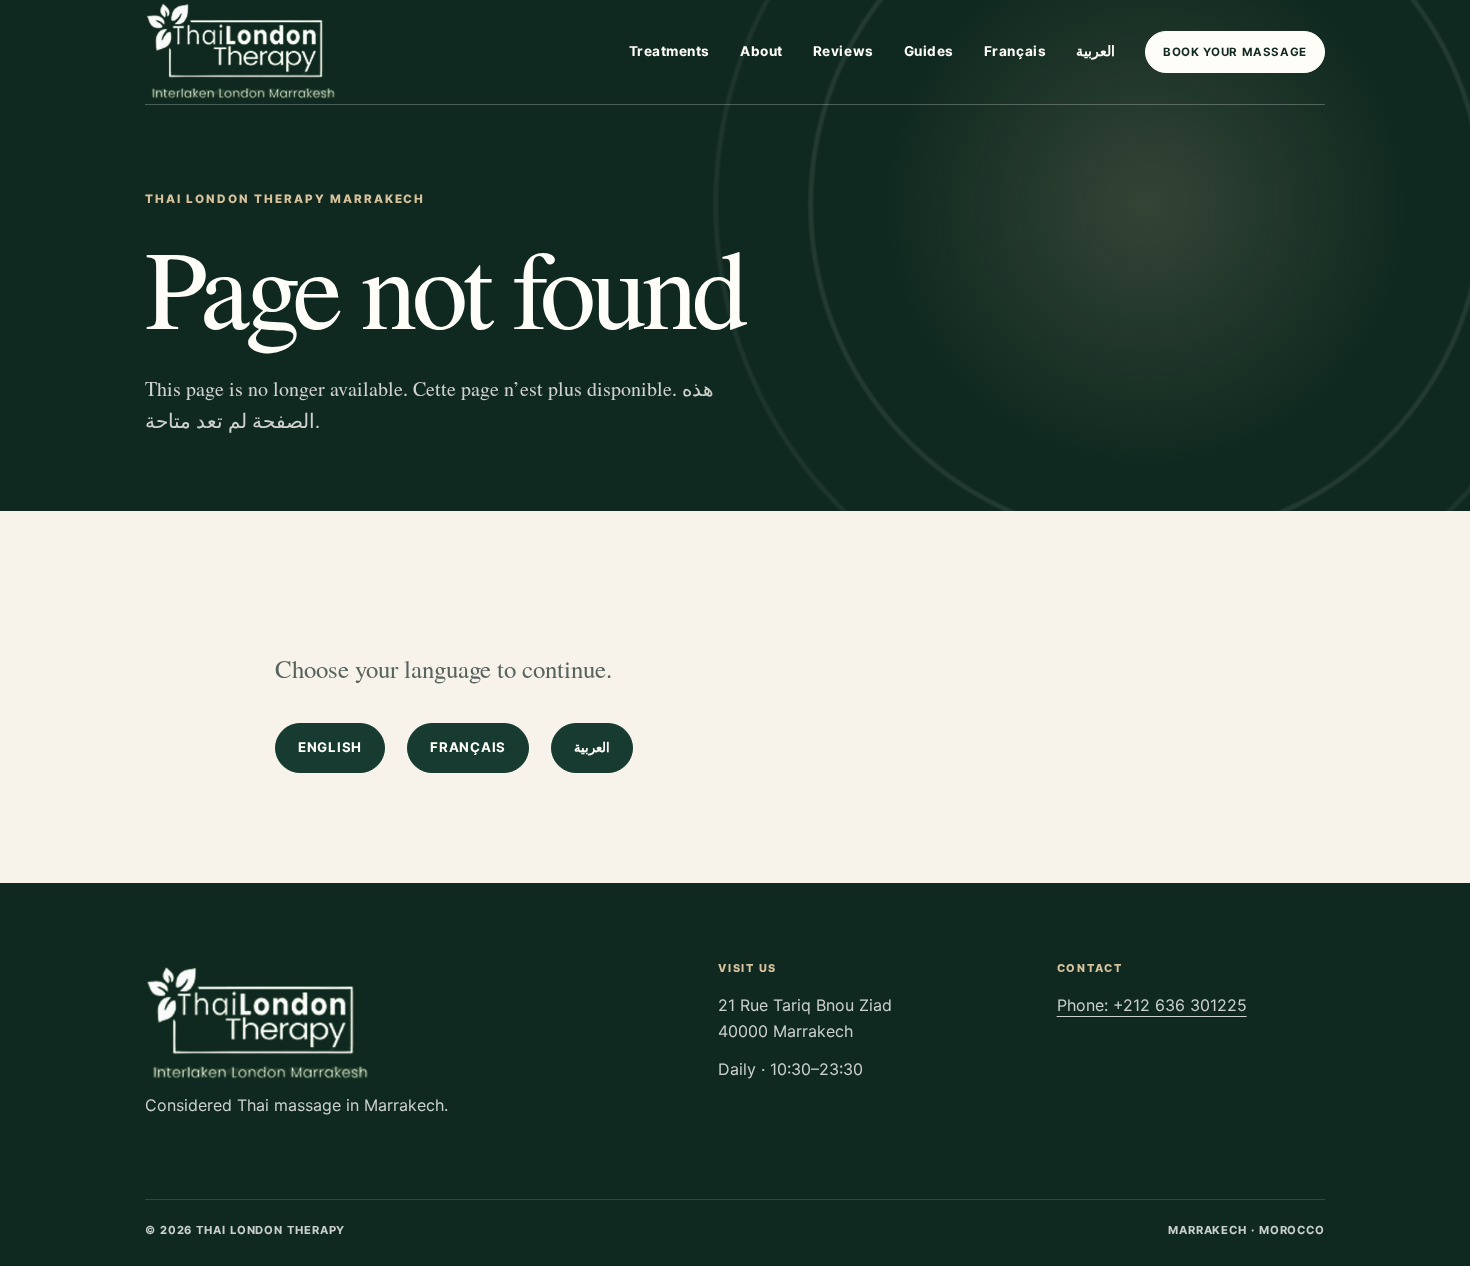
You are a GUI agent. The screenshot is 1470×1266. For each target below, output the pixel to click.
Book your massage (1235, 52)
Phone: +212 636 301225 (1152, 1005)
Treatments (669, 51)
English (330, 747)
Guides (929, 51)
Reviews (843, 51)
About (761, 51)
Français (1015, 51)
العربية (1095, 51)
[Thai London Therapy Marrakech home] (243, 52)
